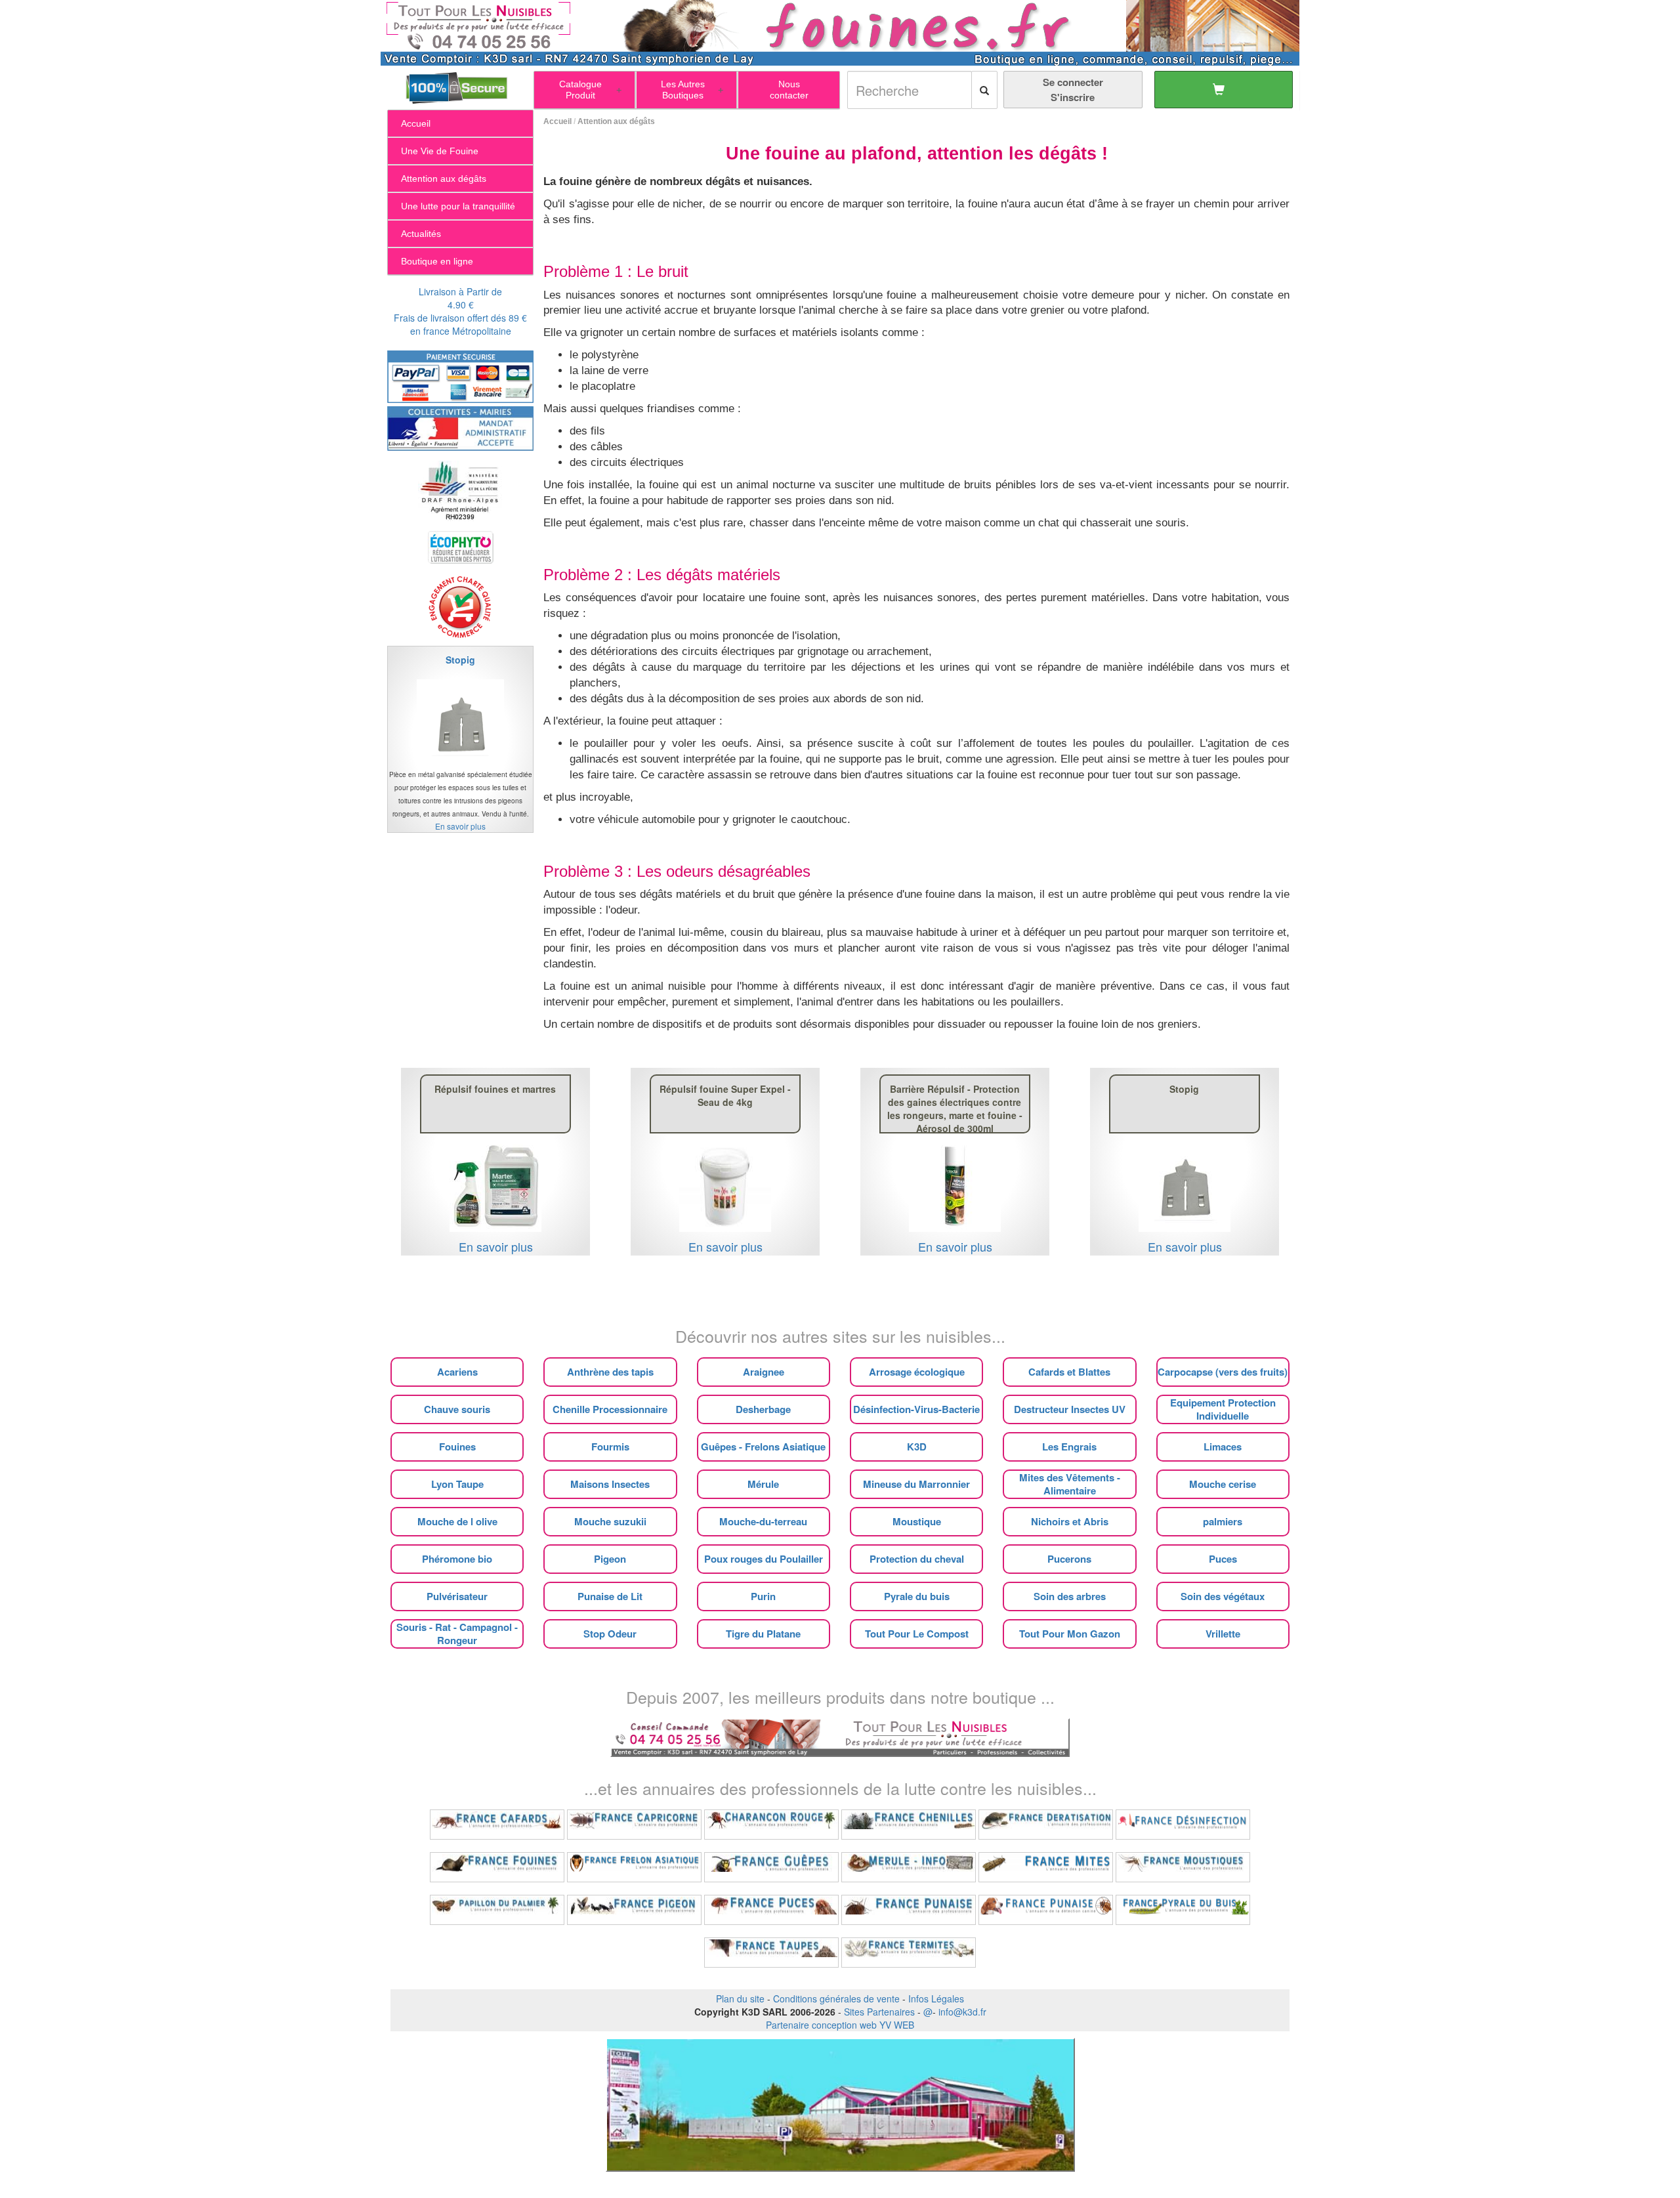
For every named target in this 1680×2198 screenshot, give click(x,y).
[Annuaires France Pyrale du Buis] (1183, 1910)
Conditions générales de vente (836, 1998)
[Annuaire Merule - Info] (909, 1867)
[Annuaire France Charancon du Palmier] (771, 1825)
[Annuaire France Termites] (909, 1953)
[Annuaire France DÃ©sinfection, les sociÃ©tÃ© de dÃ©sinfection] (1183, 1825)
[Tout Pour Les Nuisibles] (840, 1736)
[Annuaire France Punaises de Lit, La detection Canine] (1046, 1910)
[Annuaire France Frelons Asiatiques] (634, 1867)
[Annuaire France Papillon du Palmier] (497, 1910)
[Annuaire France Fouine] (497, 1867)
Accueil (557, 121)
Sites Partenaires (879, 2012)
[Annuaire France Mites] (1046, 1867)
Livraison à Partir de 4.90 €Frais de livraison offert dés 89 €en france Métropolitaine (460, 311)
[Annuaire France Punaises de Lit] (909, 1910)
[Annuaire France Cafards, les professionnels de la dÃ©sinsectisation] (497, 1825)
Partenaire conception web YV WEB (840, 2025)
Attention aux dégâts (616, 121)
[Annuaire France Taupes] (771, 1953)
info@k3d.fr (962, 2012)
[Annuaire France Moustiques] (1183, 1867)
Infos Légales (936, 1998)
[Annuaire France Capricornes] (634, 1825)
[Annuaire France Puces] (771, 1910)
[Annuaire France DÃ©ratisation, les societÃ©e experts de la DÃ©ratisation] (1046, 1825)
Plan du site (740, 1998)
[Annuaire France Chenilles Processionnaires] (909, 1825)
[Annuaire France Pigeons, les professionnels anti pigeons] (634, 1910)
